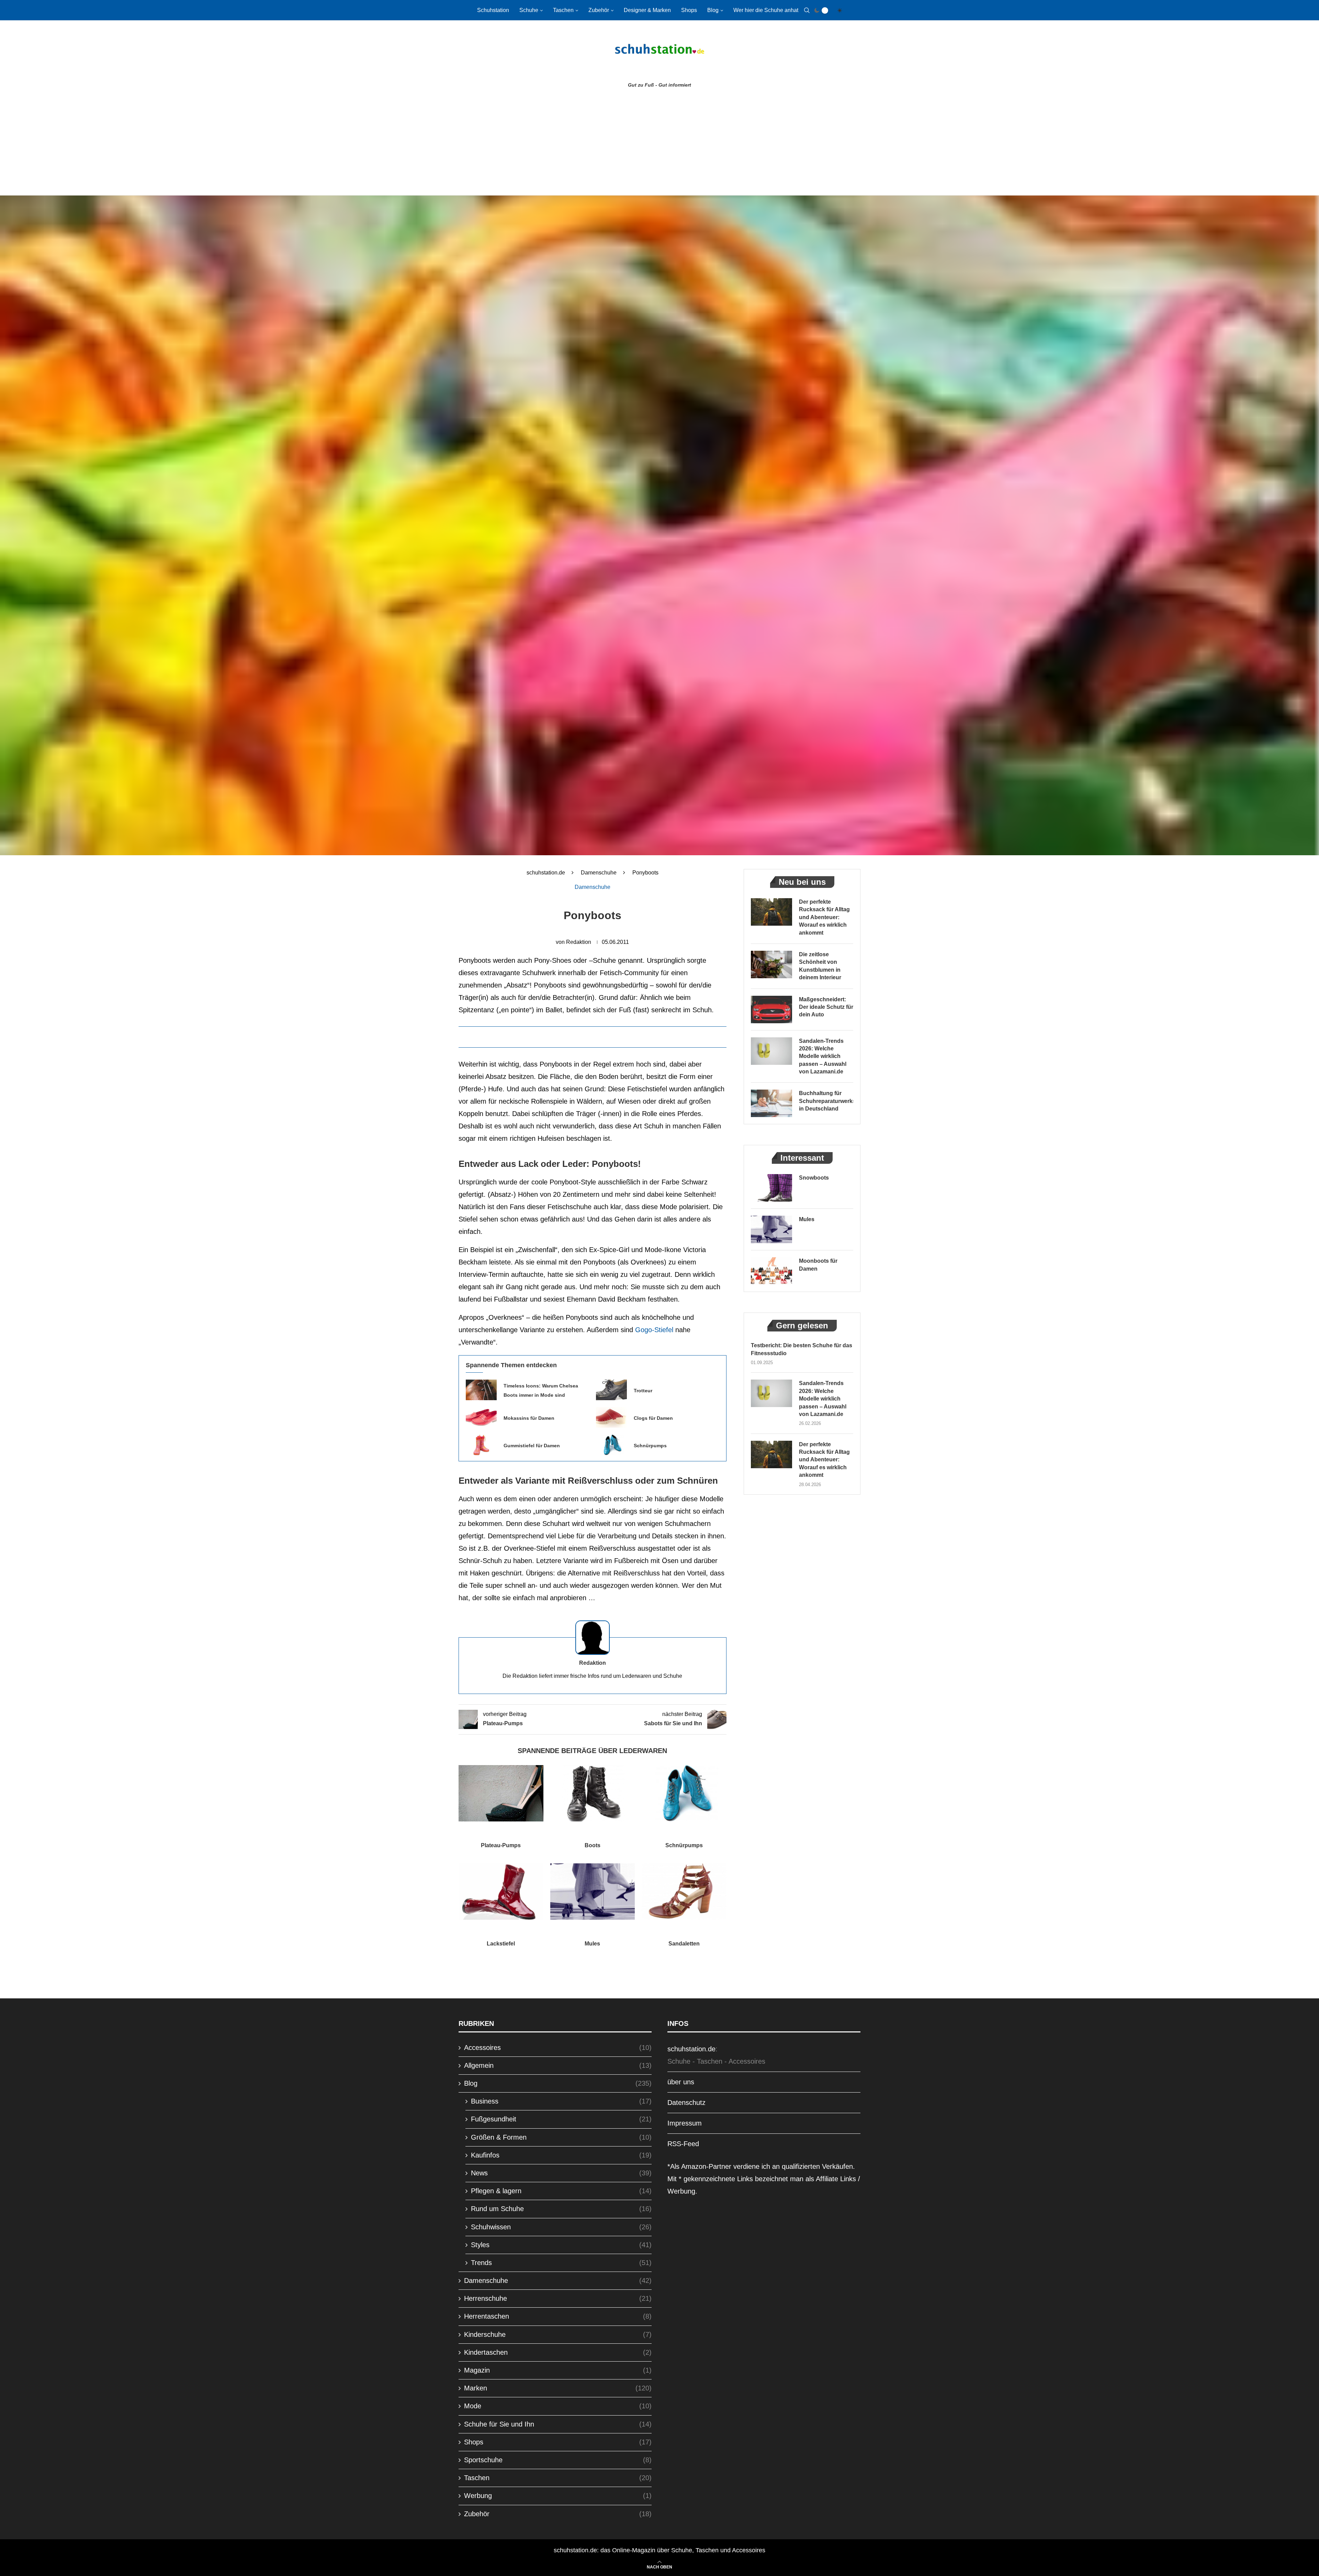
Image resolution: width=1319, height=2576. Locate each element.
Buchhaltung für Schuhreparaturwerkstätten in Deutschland (826, 1101)
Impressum (685, 2123)
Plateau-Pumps (501, 1845)
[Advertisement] (659, 144)
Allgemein (558, 2065)
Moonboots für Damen (818, 1265)
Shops (689, 10)
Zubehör (599, 10)
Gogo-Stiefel (654, 1330)
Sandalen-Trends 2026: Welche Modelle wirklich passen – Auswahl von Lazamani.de (823, 1056)
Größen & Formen (561, 2137)
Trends (561, 2263)
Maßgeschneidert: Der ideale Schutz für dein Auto (826, 1007)
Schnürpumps (650, 1446)
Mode (558, 2406)
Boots (593, 1845)
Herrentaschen (558, 2316)
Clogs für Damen (653, 1418)
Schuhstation (493, 10)
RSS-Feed (683, 2144)
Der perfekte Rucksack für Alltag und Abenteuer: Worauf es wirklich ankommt (824, 917)
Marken (558, 2388)
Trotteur (643, 1391)
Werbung (558, 2496)
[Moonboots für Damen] (771, 1271)
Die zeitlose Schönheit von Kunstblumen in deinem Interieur (820, 966)
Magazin (558, 2370)
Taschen (563, 10)
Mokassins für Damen (529, 1418)
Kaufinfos (561, 2155)
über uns (681, 2082)
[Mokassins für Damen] (481, 1417)
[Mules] (593, 1892)
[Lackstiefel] (501, 1892)
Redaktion (579, 942)
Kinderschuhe (558, 2334)
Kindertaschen (558, 2352)
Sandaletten (684, 1944)
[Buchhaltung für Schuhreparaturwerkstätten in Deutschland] (771, 1103)
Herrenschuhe (558, 2298)
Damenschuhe (599, 873)
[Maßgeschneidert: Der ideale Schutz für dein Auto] (771, 1010)
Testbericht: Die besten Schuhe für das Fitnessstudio (802, 1349)
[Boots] (593, 1793)
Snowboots (814, 1178)
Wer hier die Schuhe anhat (766, 10)
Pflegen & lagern (561, 2191)
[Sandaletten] (684, 1892)
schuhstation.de (546, 873)
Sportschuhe (558, 2460)
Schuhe (529, 10)
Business (561, 2101)
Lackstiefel (501, 1944)
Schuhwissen (561, 2227)
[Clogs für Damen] (611, 1417)
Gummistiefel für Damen (532, 1446)
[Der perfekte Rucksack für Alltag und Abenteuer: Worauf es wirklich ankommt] (771, 912)
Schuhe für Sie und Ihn (558, 2424)
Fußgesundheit (561, 2119)
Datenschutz (686, 2103)
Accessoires (558, 2048)
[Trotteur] (611, 1390)
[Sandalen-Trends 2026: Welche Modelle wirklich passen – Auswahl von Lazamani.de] (771, 1051)
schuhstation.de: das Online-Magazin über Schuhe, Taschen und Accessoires (659, 2550)
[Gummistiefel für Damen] (481, 1445)
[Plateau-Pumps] (501, 1793)
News (561, 2173)
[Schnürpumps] (611, 1445)
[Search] (807, 10)
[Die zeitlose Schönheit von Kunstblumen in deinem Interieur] (771, 964)
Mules (592, 1944)
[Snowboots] (771, 1188)
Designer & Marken (647, 10)
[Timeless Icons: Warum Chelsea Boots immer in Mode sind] (481, 1390)
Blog (713, 10)
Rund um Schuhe (561, 2209)
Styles (561, 2245)
